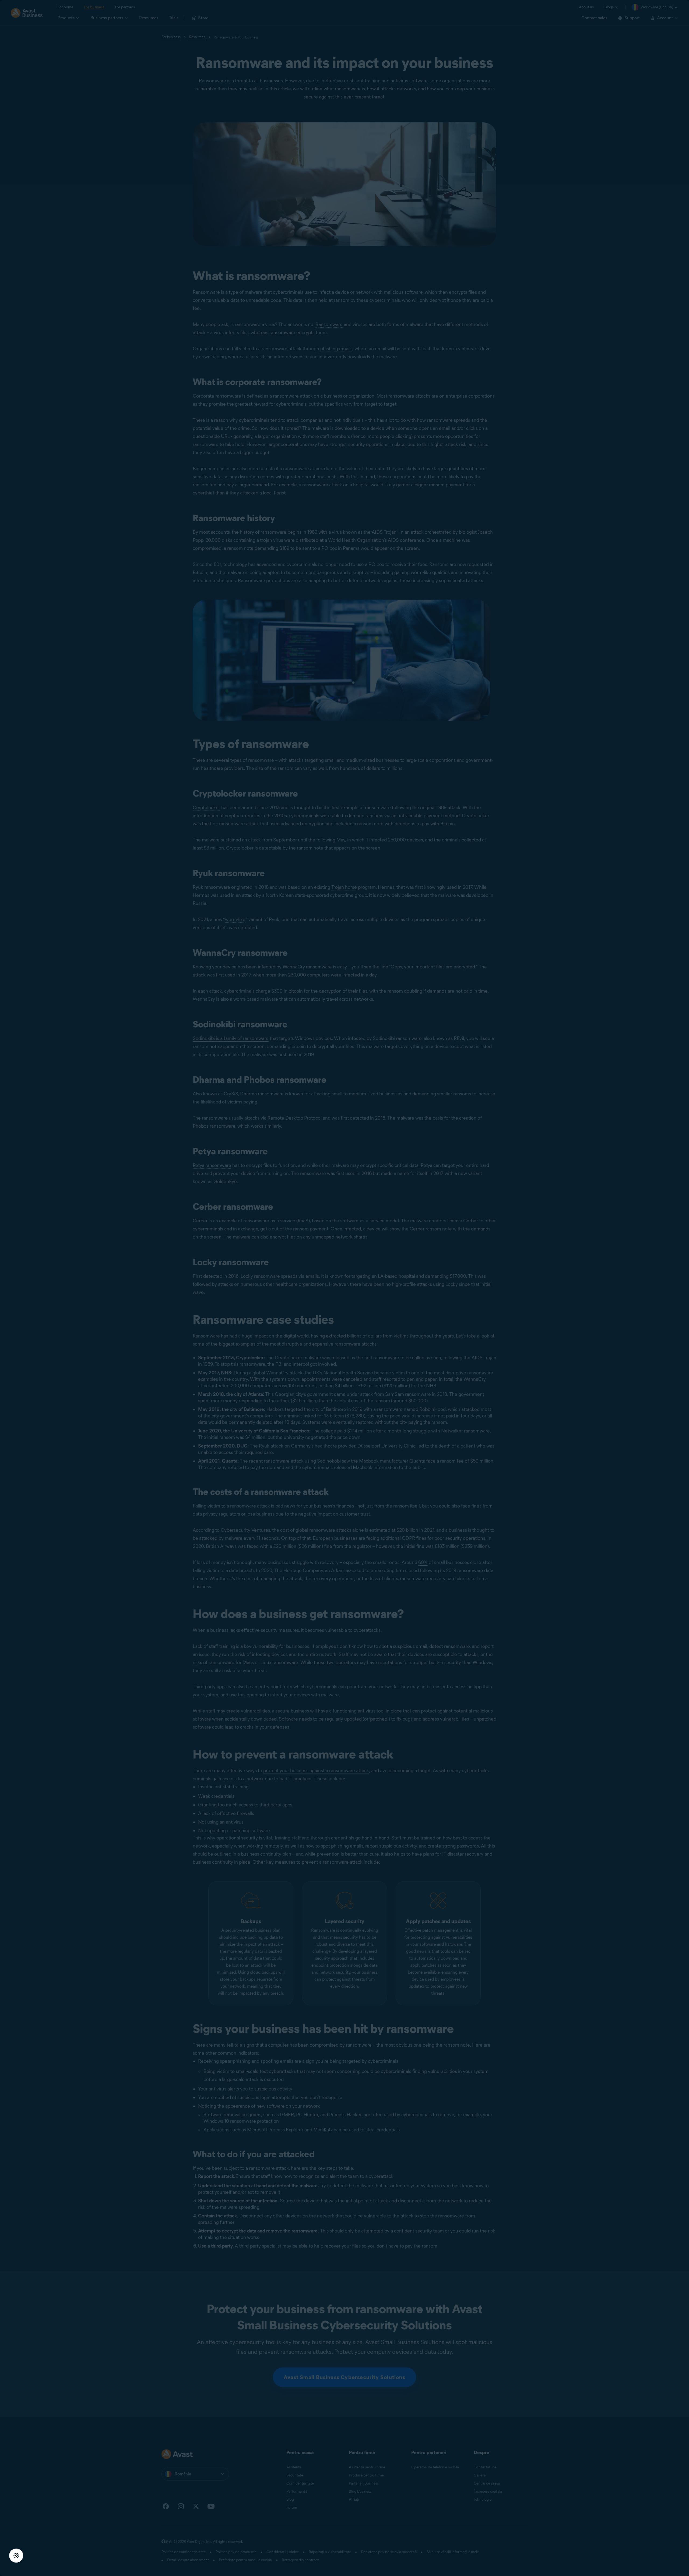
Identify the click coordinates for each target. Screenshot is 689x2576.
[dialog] (344, 1288)
